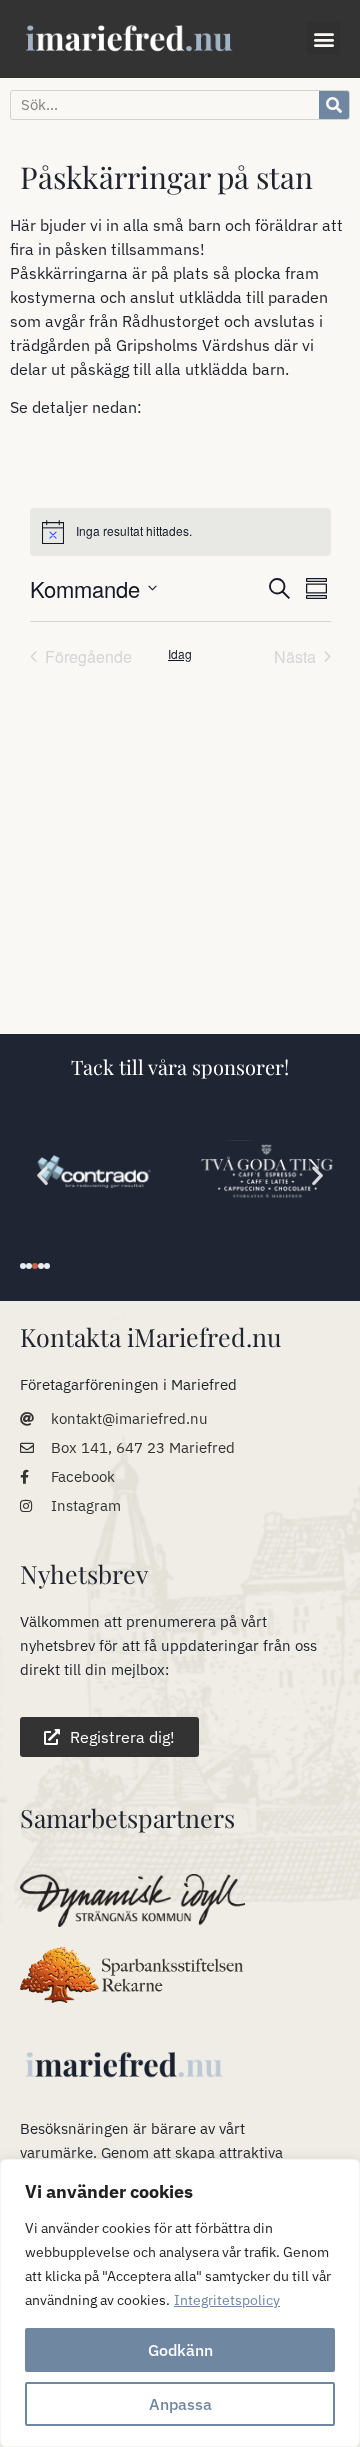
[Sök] (334, 105)
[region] (180, 2303)
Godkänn (180, 2350)
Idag (180, 654)
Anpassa (180, 2404)
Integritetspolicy (227, 2300)
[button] (323, 38)
